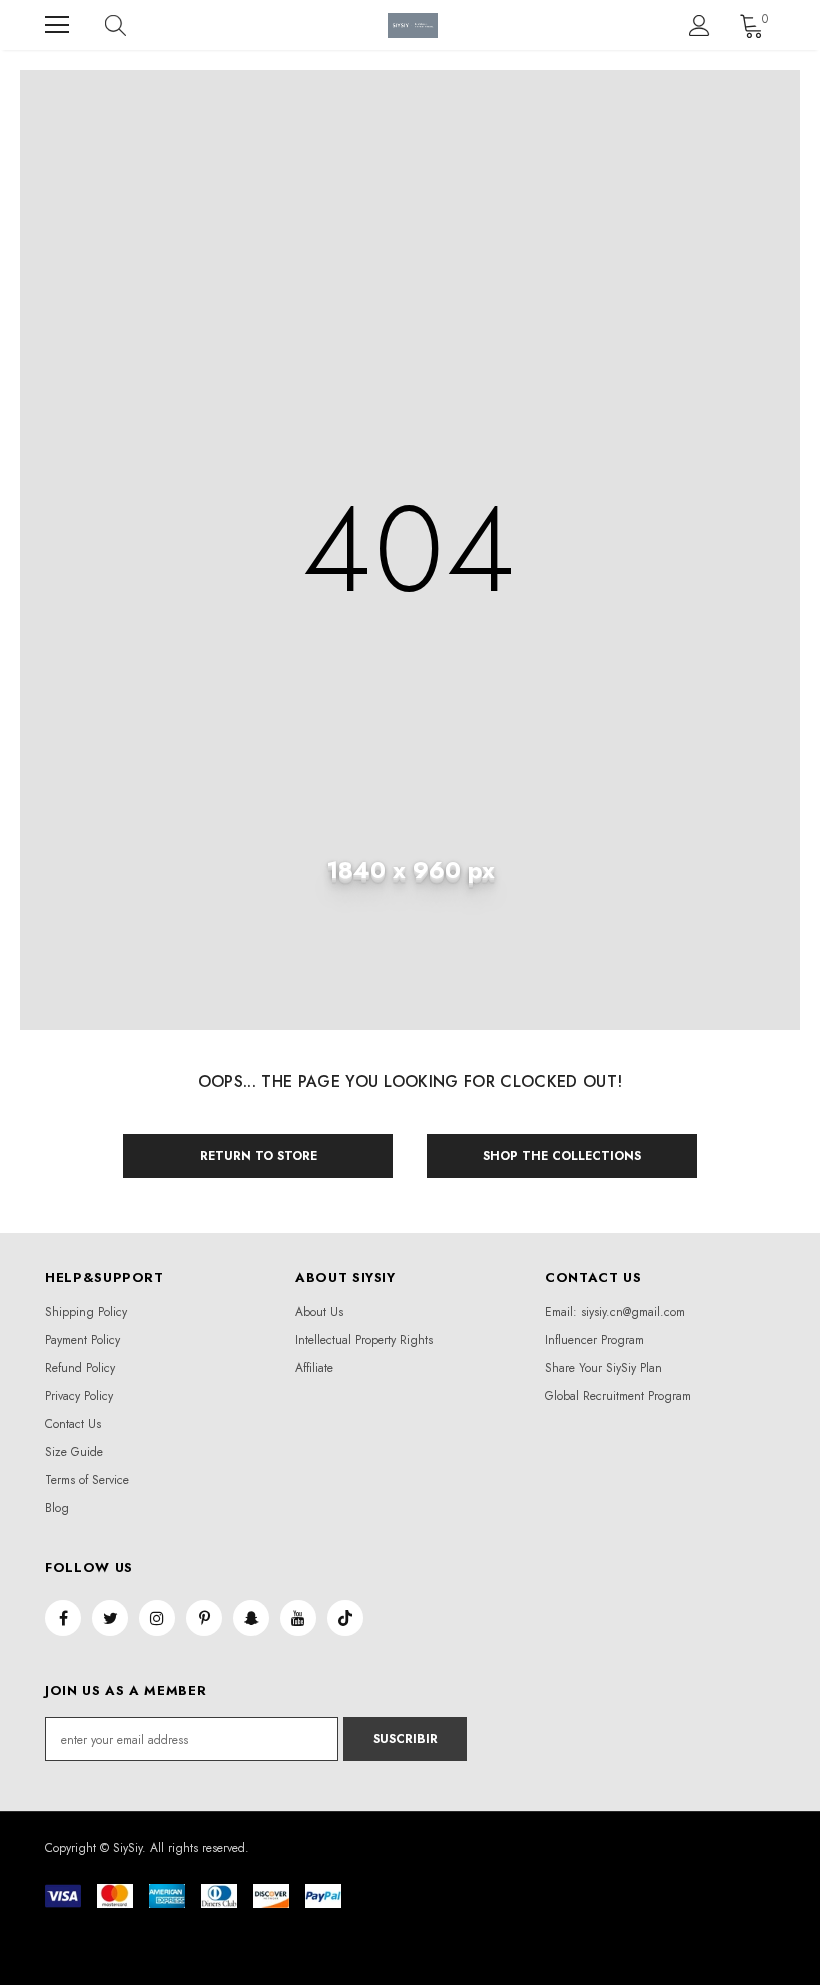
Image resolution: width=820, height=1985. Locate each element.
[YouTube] (298, 1618)
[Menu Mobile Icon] (57, 25)
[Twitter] (110, 1618)
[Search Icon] (135, 25)
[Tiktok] (345, 1618)
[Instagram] (157, 1618)
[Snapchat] (251, 1618)
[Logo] (413, 25)
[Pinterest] (204, 1618)
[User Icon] (699, 25)
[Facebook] (63, 1618)
